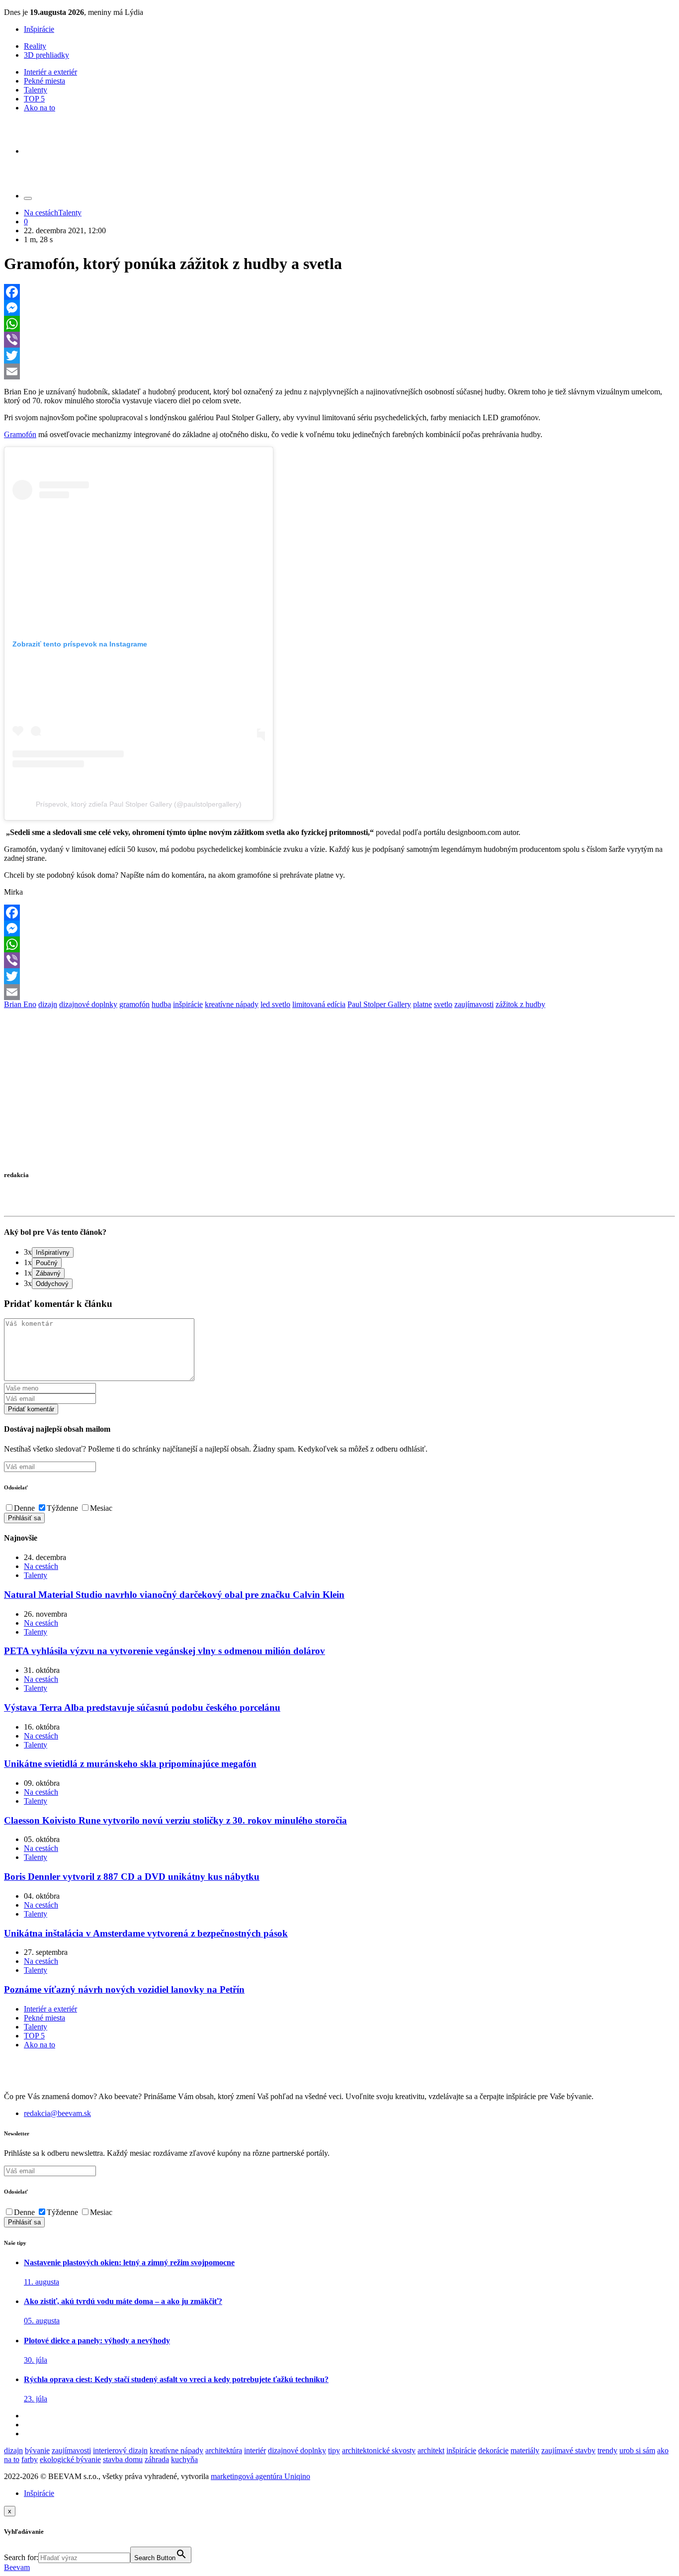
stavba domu (123, 2459)
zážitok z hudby (520, 1004)
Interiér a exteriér (50, 72)
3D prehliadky (46, 55)
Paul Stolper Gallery (379, 1004)
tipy (334, 2450)
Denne (24, 1508)
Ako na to (40, 108)
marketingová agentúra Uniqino (260, 2476)
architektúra (224, 2450)
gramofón (134, 1004)
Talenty (36, 90)
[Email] (339, 371)
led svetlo (275, 1004)
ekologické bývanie (70, 2459)
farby (30, 2459)
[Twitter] (339, 356)
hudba (161, 1004)
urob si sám (637, 2450)
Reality (35, 46)
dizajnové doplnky (88, 1004)
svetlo (443, 1004)
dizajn (48, 1004)
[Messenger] (339, 308)
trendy (607, 2450)
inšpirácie (188, 1004)
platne (423, 1004)
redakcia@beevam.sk (57, 2113)
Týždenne (62, 1508)
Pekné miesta (44, 81)
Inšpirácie (39, 29)
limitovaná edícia (319, 1004)
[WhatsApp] (339, 324)
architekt (431, 2450)
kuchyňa (184, 2459)
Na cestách (41, 213)
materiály (525, 2450)
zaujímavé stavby (568, 2450)
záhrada (157, 2459)
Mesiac (101, 1508)
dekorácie (493, 2450)
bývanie (37, 2450)
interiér (255, 2450)
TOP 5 (34, 99)
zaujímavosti (474, 1004)
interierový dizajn (120, 2450)
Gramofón (20, 434)
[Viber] (339, 340)
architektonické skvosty (379, 2450)
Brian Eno (20, 1004)
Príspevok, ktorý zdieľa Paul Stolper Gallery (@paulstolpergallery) (139, 804)
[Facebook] (339, 292)
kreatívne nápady (232, 1004)
